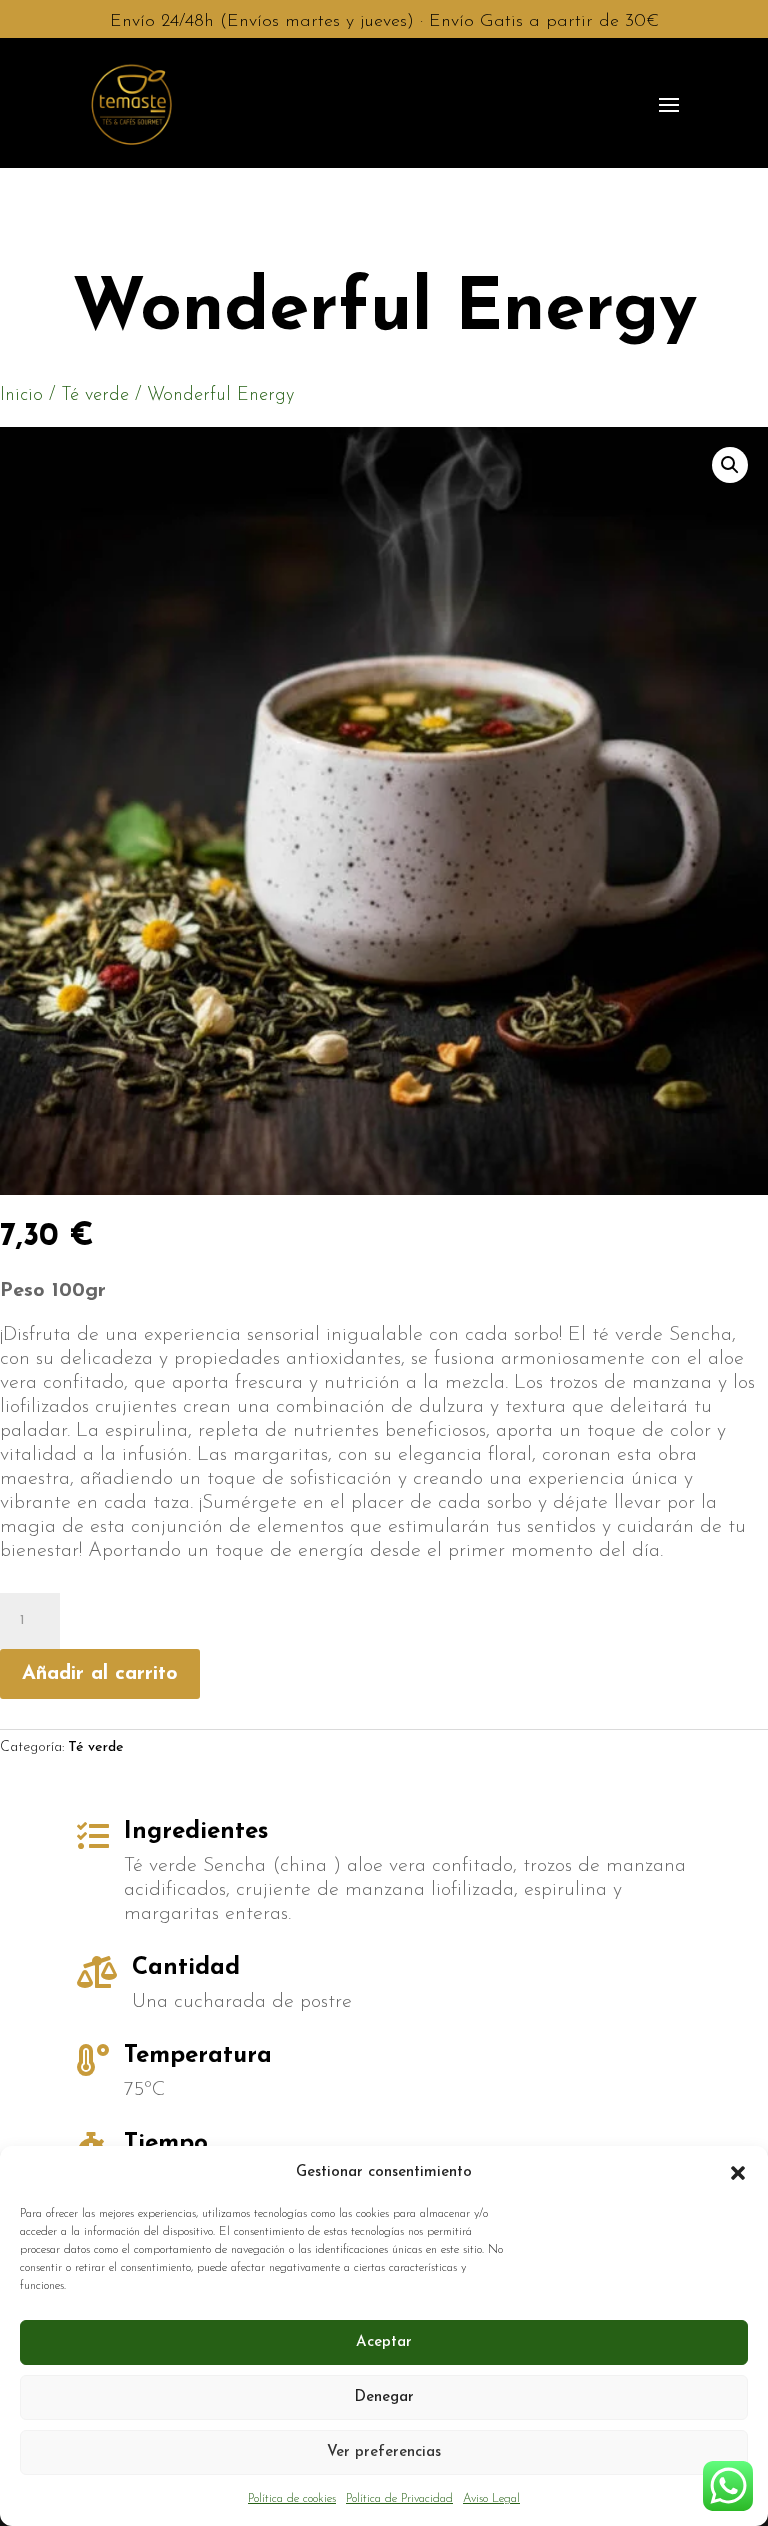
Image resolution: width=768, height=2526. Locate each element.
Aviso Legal (491, 2499)
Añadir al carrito (100, 1674)
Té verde (95, 395)
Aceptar (384, 2342)
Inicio (21, 395)
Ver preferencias (384, 2452)
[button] (738, 2173)
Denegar (384, 2397)
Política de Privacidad (399, 2499)
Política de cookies (292, 2499)
